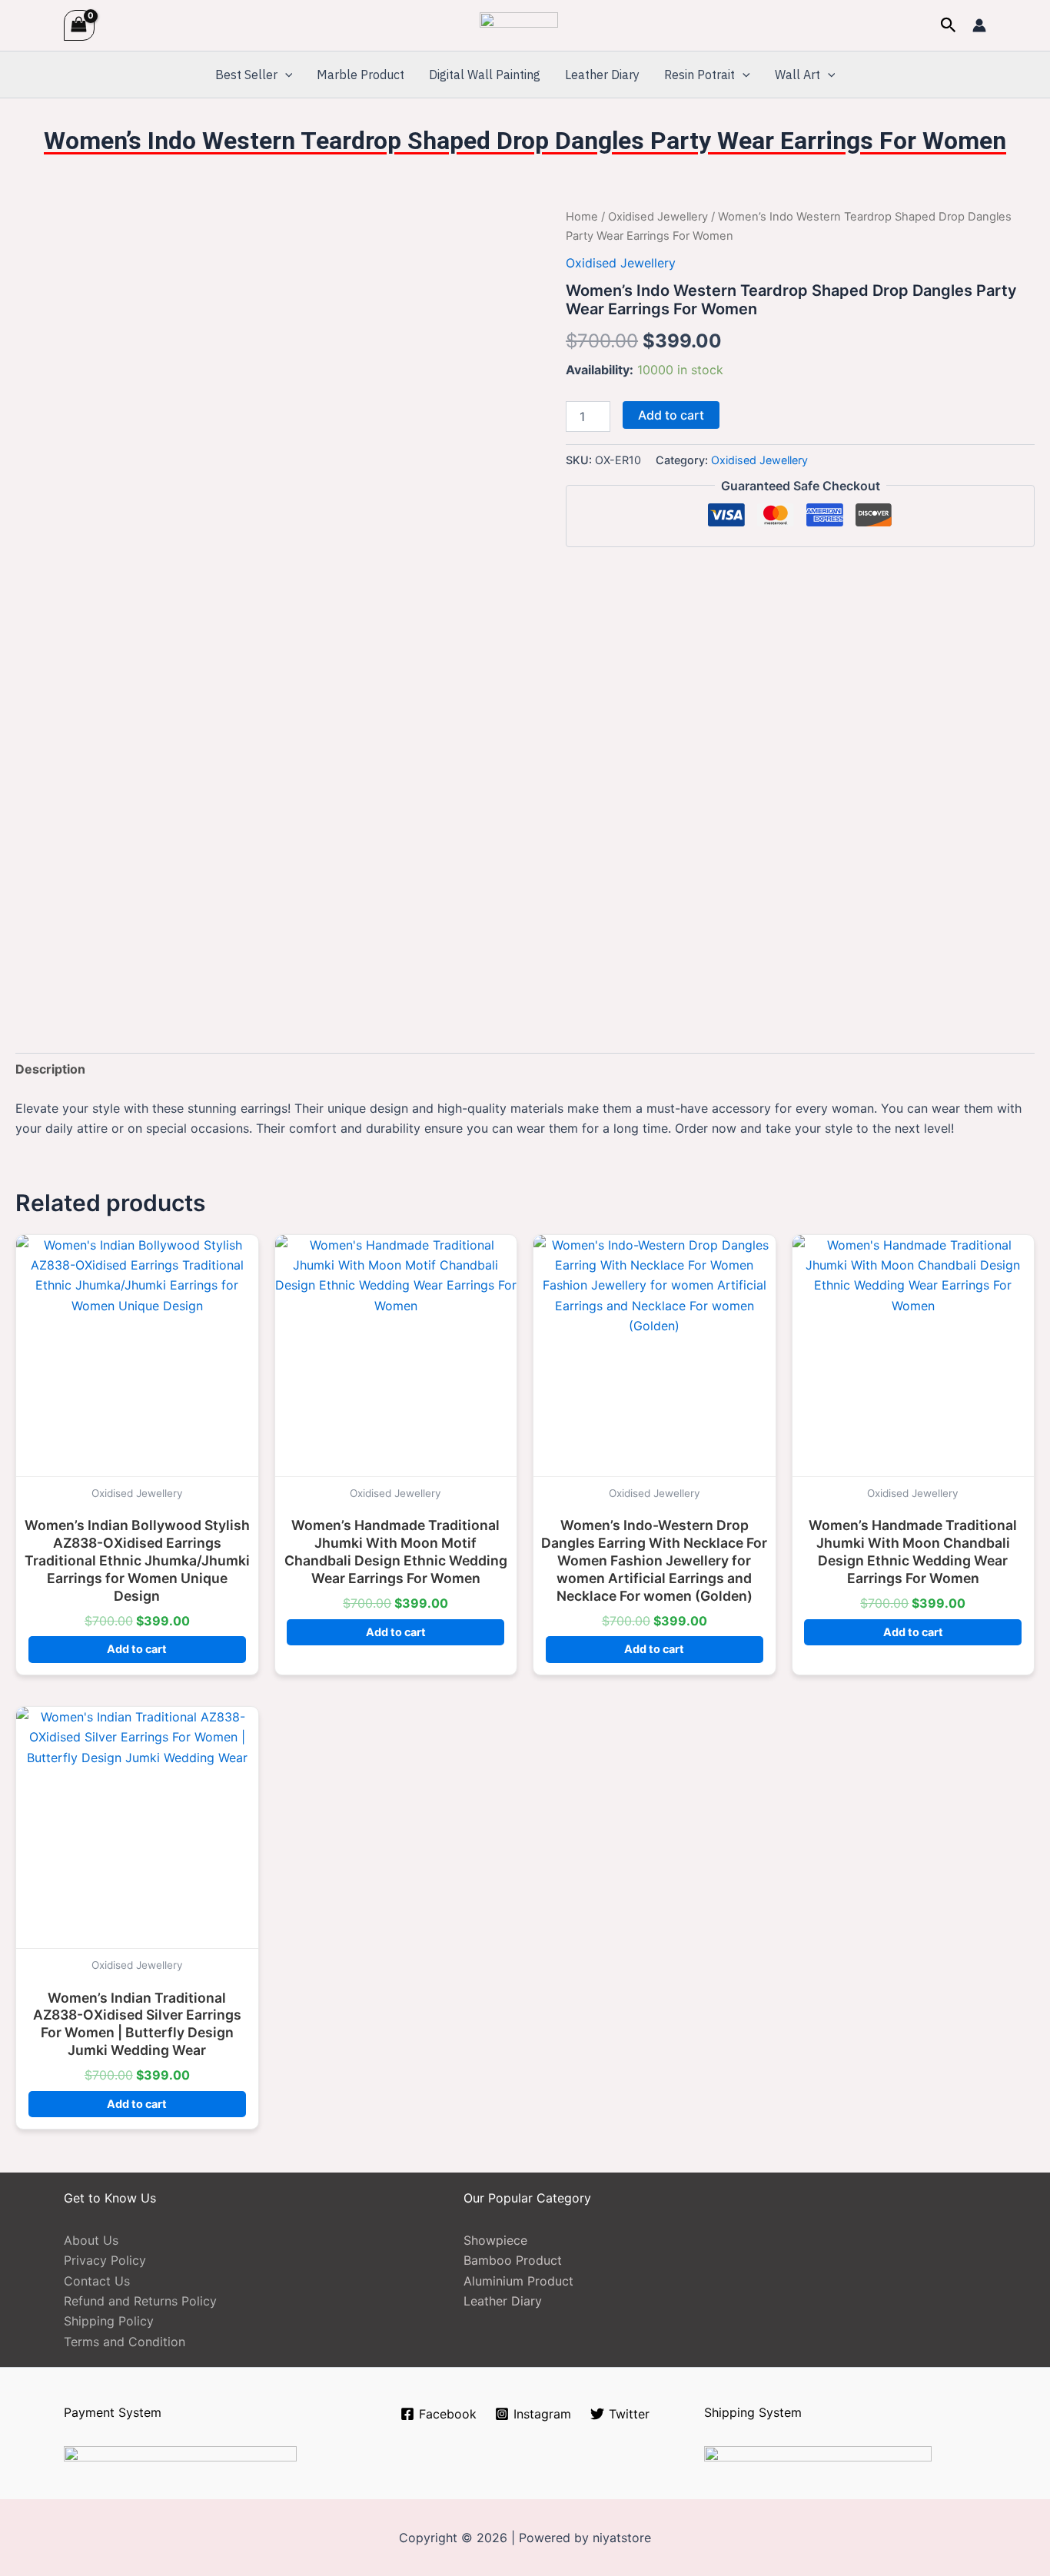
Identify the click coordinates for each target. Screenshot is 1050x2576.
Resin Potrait (699, 75)
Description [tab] (50, 1069)
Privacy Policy (105, 2260)
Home (582, 217)
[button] (949, 25)
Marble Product (361, 75)
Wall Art (797, 75)
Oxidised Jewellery (658, 217)
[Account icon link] (979, 25)
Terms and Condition (125, 2342)
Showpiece (495, 2240)
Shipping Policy (109, 2321)
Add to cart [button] (137, 1649)
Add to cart (671, 415)
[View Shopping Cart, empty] (79, 25)
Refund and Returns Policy (140, 2301)
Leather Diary (602, 75)
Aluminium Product (518, 2281)
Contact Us (97, 2281)
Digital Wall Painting (485, 75)
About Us (91, 2240)
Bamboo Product (513, 2260)
